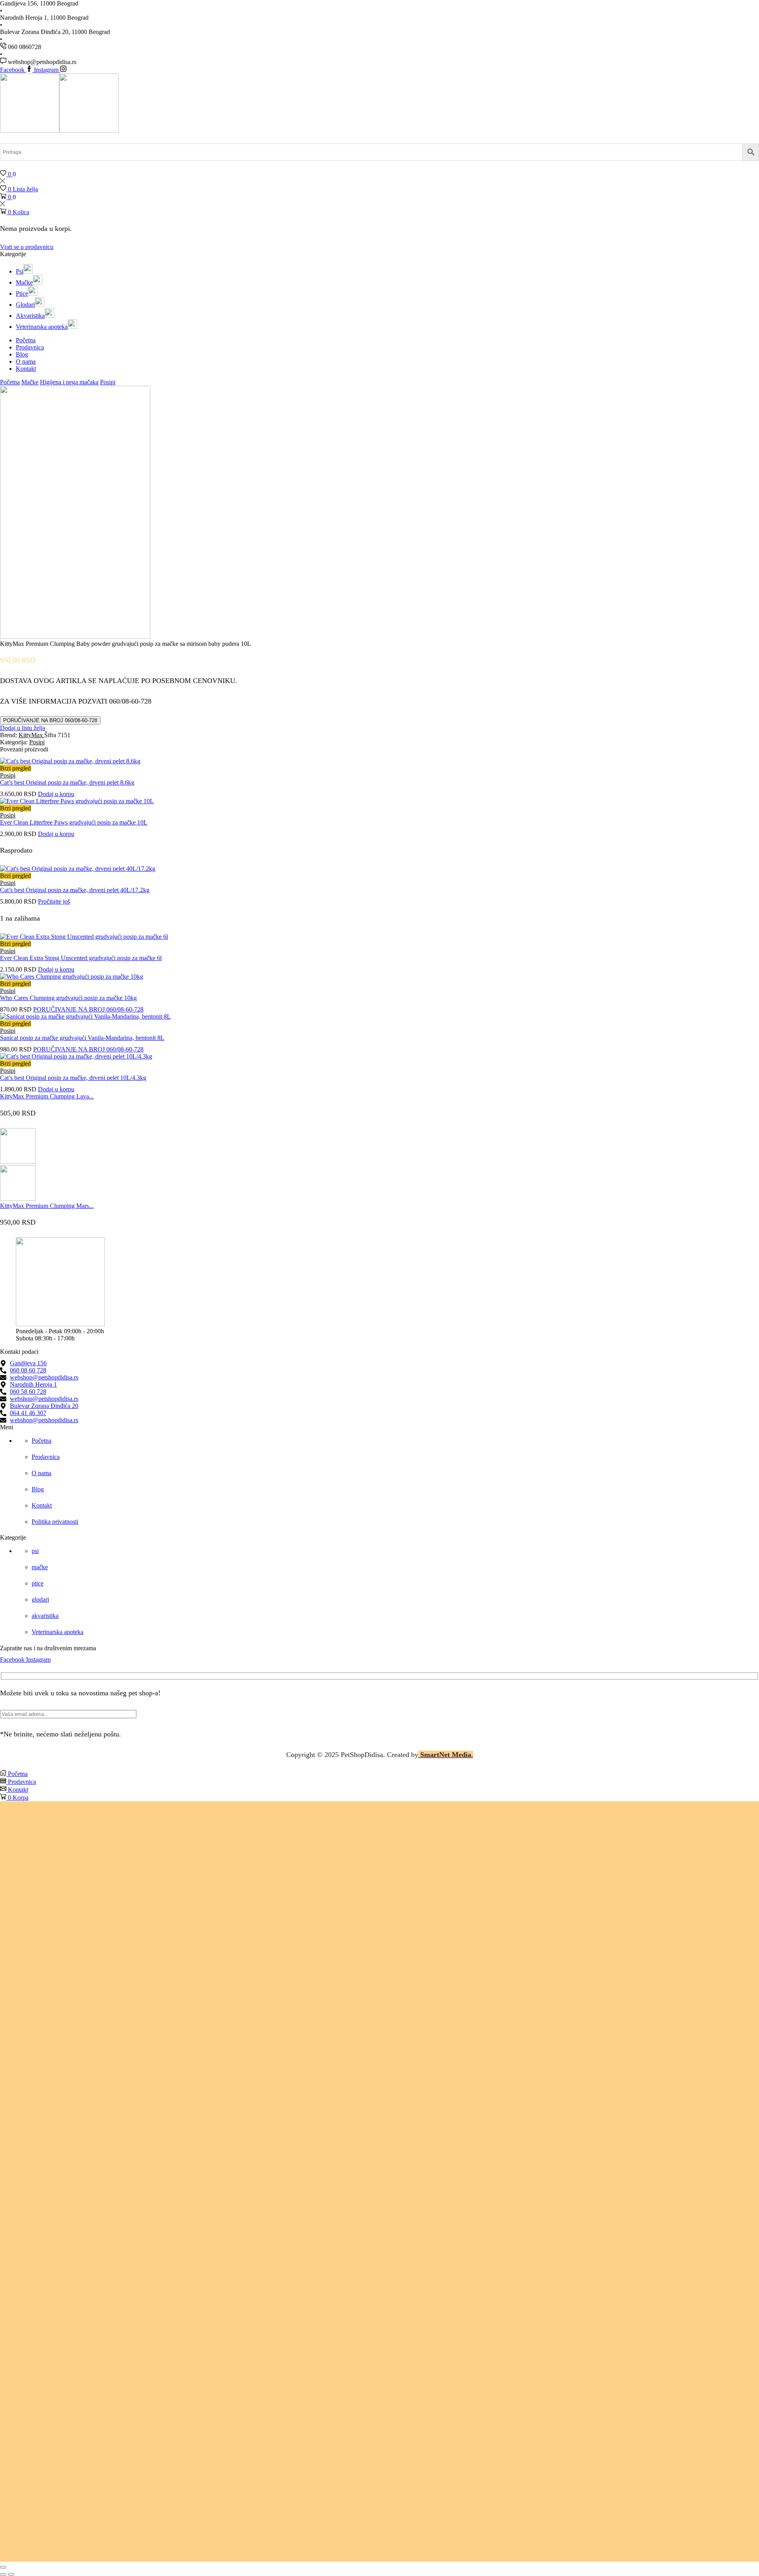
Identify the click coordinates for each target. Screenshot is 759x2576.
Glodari (25, 305)
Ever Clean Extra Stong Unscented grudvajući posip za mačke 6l (81, 958)
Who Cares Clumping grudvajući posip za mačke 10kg (68, 998)
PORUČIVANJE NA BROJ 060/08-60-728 (50, 720)
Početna (26, 340)
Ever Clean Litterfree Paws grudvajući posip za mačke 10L (74, 822)
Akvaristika (30, 316)
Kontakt (26, 369)
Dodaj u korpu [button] (56, 794)
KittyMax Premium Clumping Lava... (47, 1096)
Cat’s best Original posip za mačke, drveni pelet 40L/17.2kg (75, 890)
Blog (22, 354)
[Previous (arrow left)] (3, 2574)
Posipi (108, 382)
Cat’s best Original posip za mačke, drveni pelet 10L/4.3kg (73, 1078)
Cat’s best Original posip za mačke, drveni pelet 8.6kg (67, 782)
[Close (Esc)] (3, 2567)
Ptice (22, 293)
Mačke (24, 282)
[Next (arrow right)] (11, 2574)
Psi (20, 271)
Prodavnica (30, 347)
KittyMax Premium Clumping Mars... (47, 1206)
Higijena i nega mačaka (69, 382)
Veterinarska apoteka (42, 327)
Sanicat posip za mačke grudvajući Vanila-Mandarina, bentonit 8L (82, 1038)
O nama (26, 361)
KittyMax (31, 735)
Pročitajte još (54, 901)
